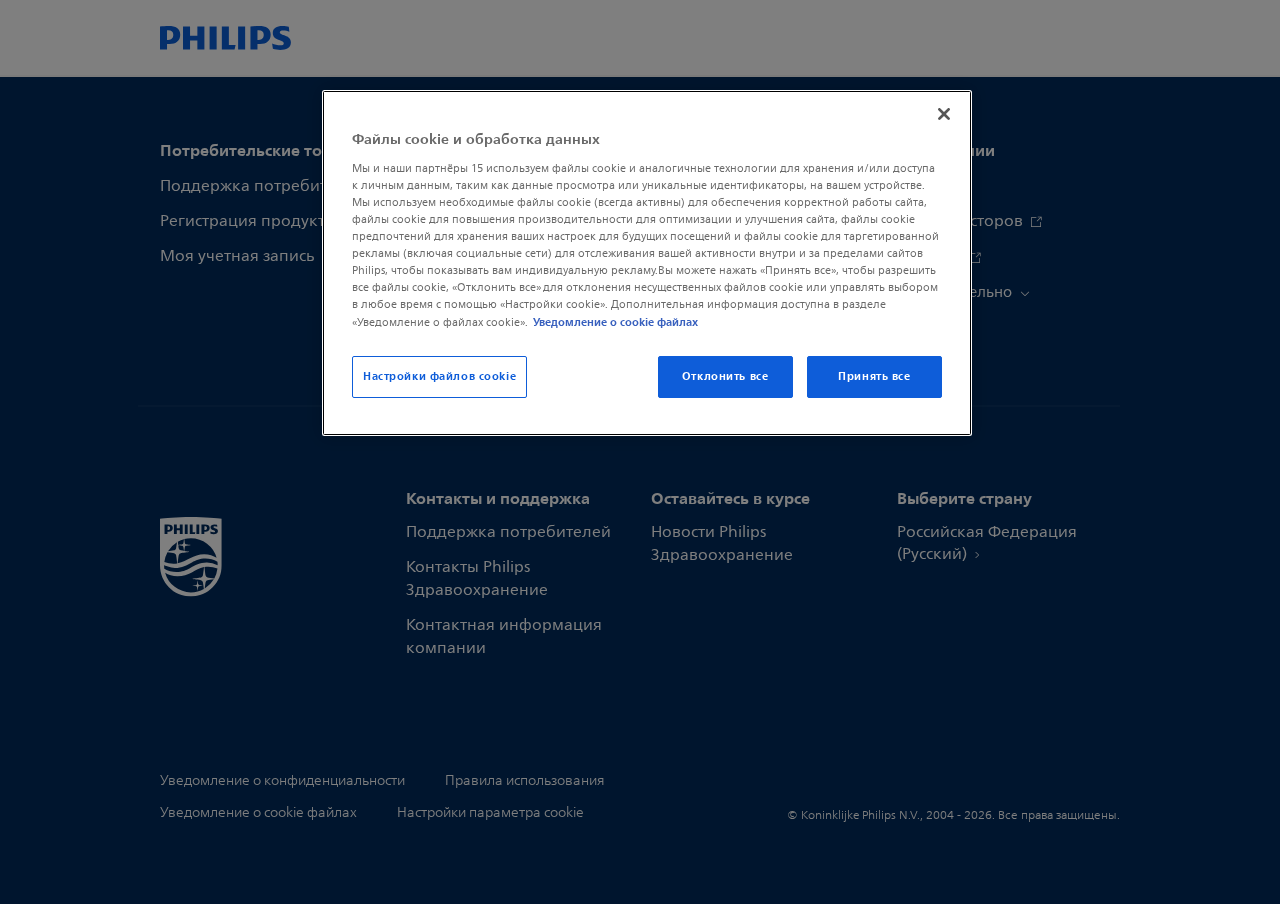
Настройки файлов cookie (439, 376)
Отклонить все (725, 376)
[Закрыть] (944, 114)
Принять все (874, 376)
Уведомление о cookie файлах (615, 322)
